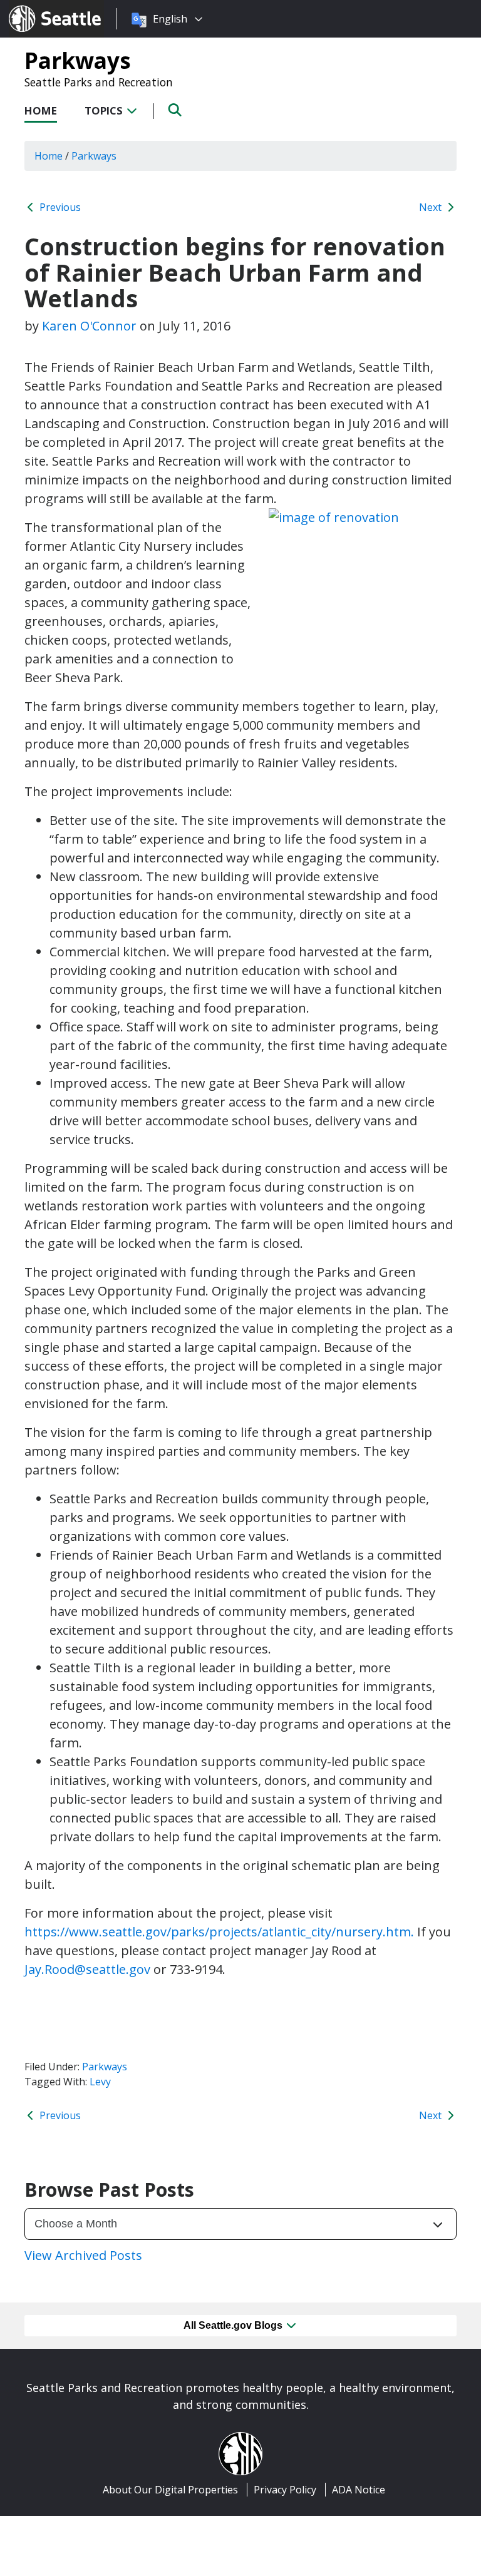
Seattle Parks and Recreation (99, 82)
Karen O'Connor (89, 326)
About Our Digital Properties (170, 2490)
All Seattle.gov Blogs (234, 2325)
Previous (59, 207)
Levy (100, 2082)
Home (41, 110)
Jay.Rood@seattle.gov (87, 1969)
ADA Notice (359, 2490)
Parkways (78, 60)
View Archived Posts (83, 2255)
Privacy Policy (285, 2490)
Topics (105, 110)
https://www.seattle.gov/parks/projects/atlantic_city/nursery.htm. (219, 1932)
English (170, 19)
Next (432, 207)
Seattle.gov (35, 7)
